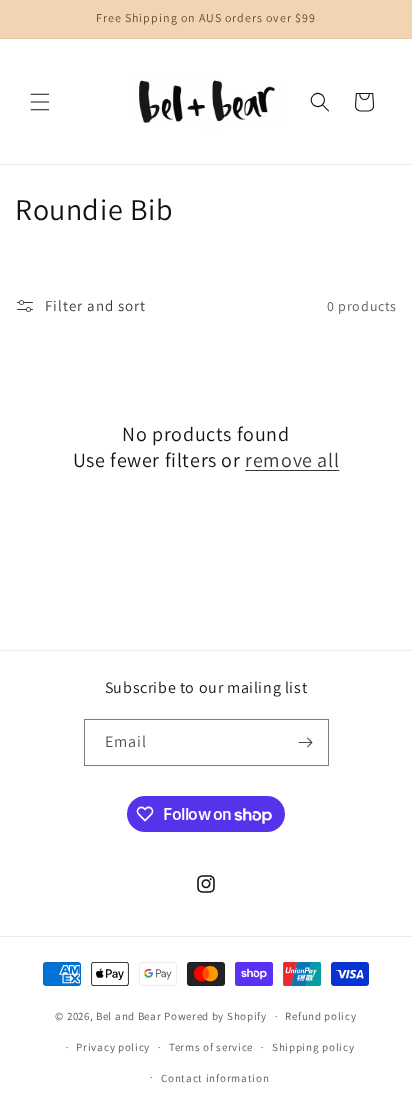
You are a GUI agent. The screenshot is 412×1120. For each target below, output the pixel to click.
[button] (40, 102)
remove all (292, 460)
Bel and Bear (128, 1016)
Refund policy (320, 1016)
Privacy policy (113, 1047)
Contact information (215, 1078)
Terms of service (211, 1047)
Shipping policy (313, 1047)
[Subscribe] (306, 742)
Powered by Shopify (215, 1016)
